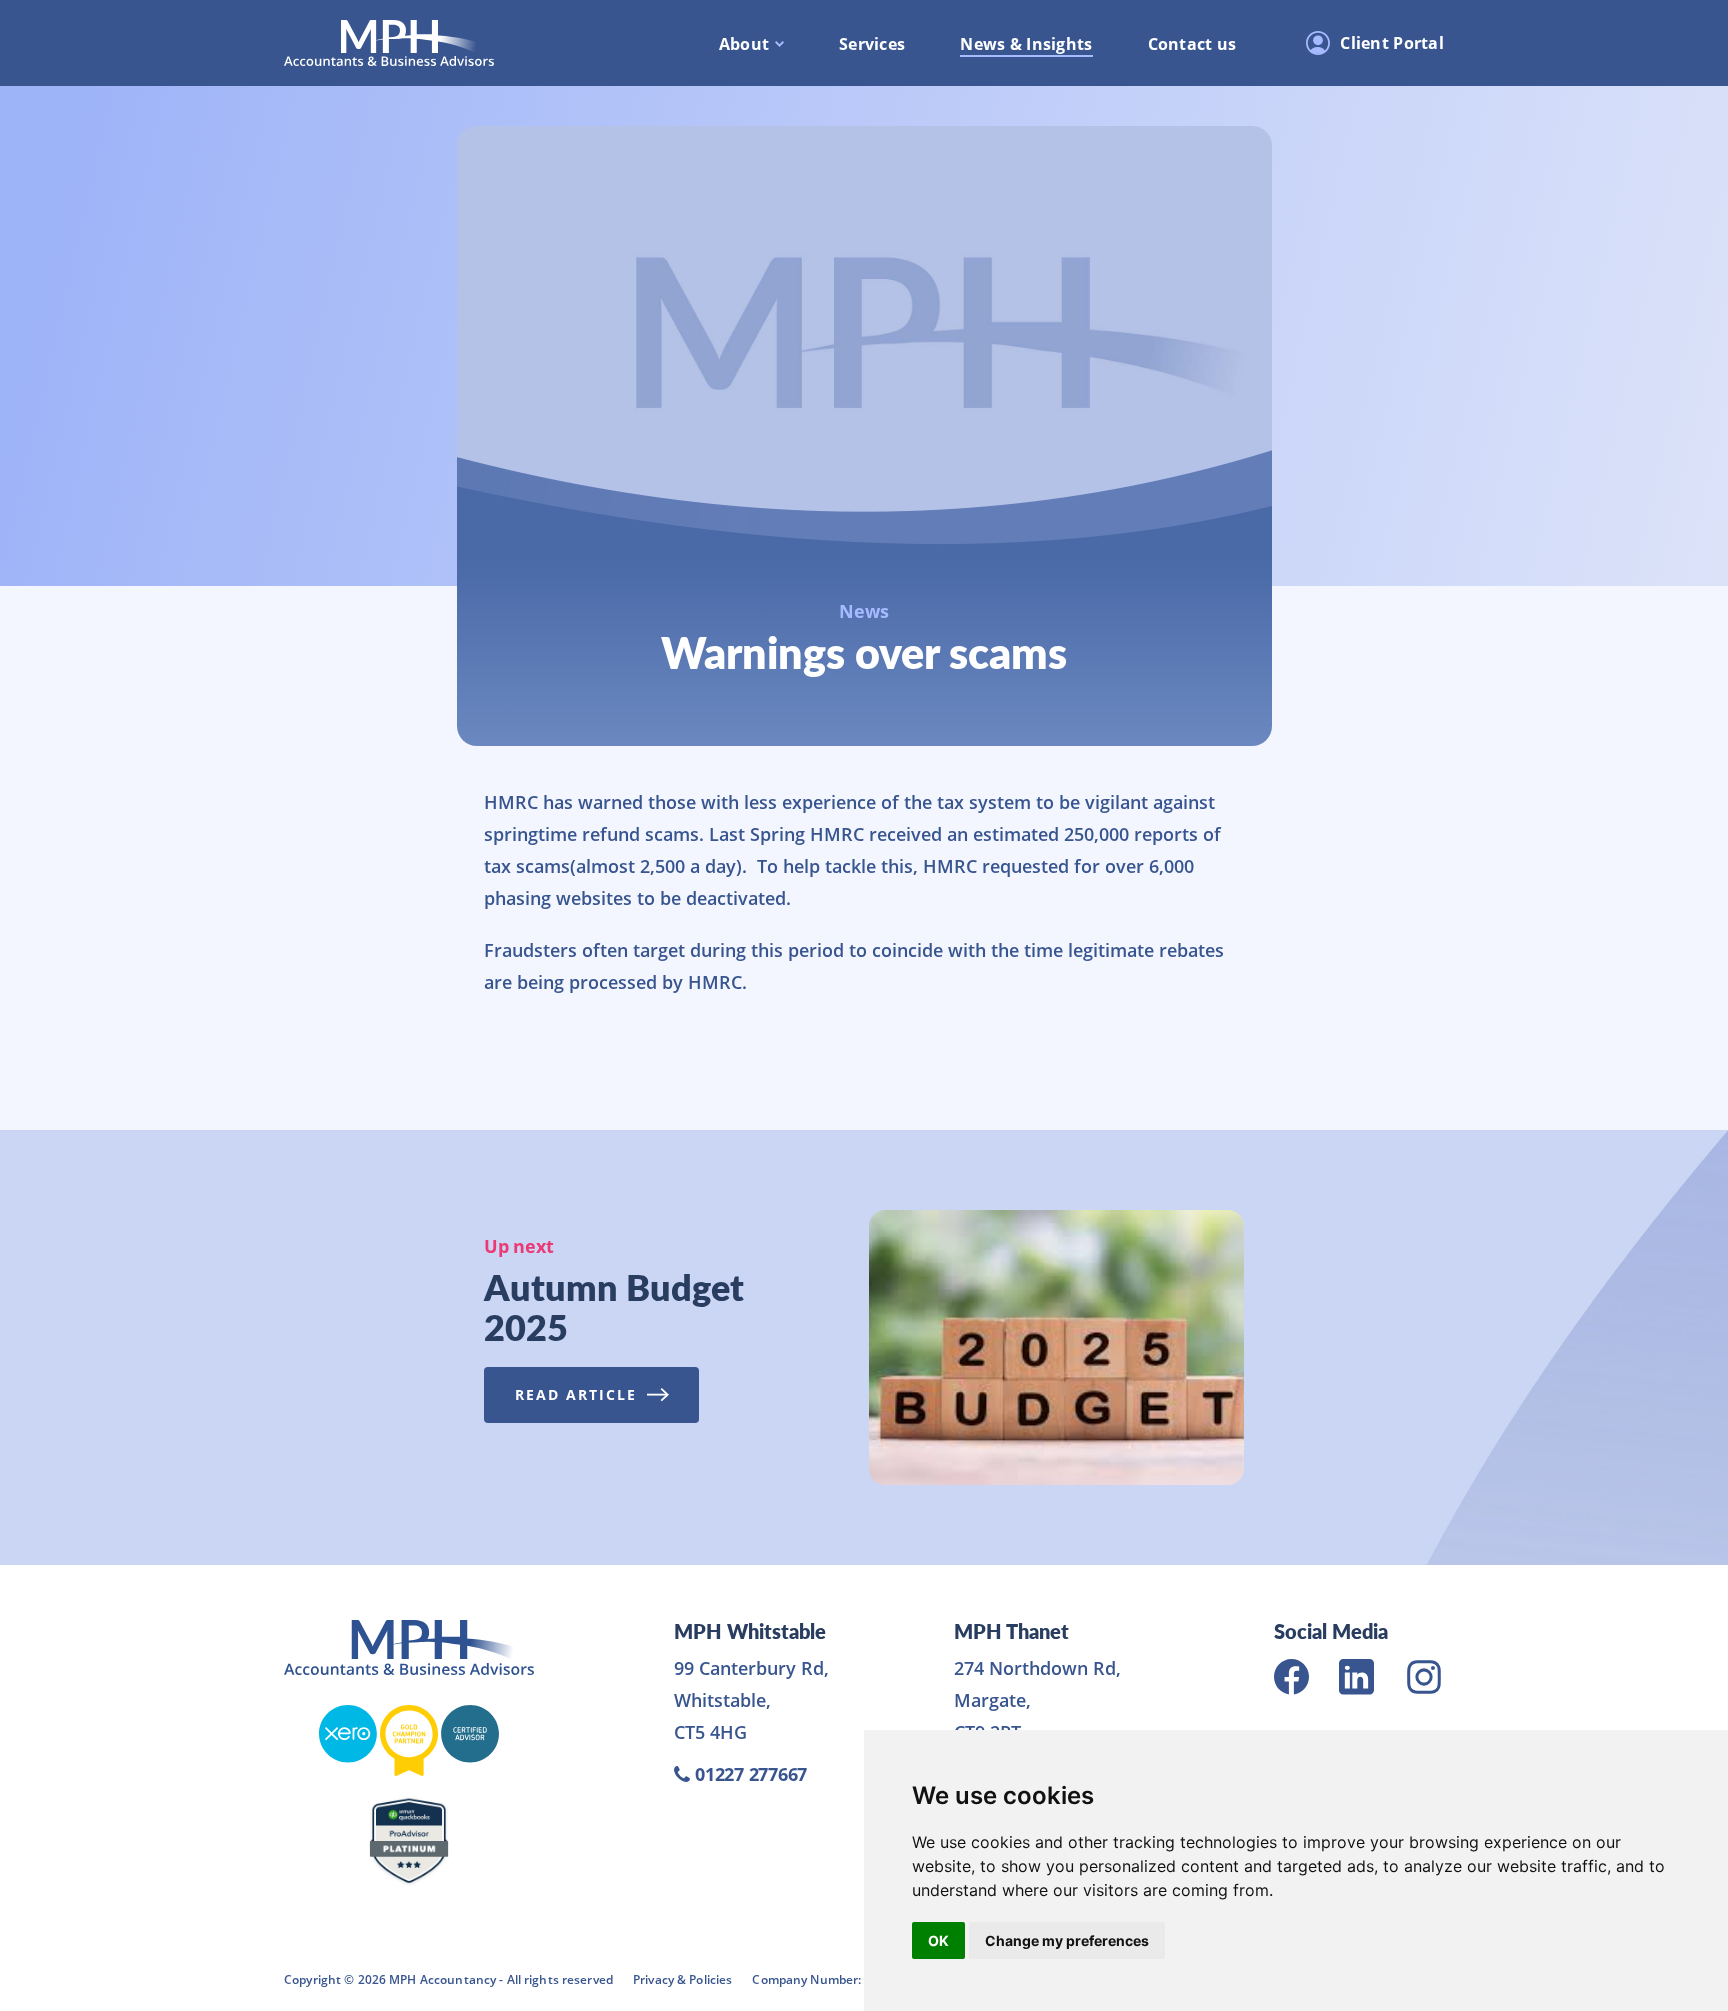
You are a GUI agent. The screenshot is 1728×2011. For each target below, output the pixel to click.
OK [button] (938, 1940)
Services (872, 44)
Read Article (576, 1394)
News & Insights (1026, 44)
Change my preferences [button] (1067, 1940)
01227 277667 (751, 1774)
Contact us (1192, 44)
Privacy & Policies (682, 1979)
